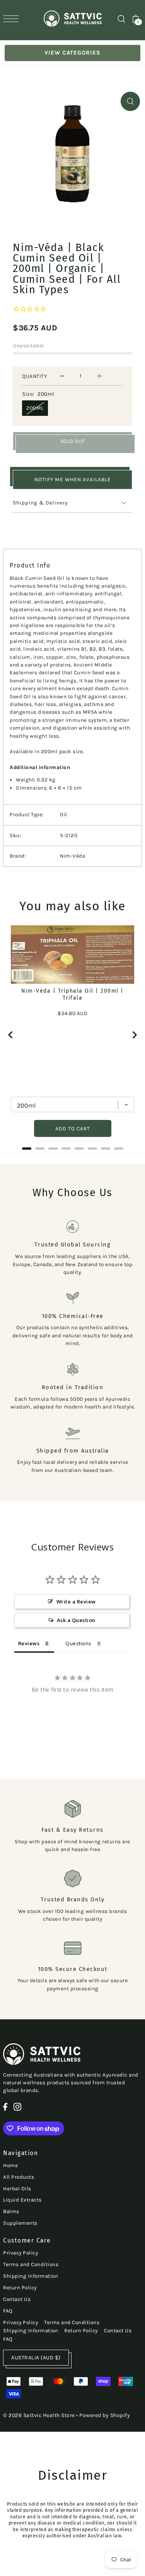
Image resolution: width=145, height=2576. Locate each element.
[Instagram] (17, 2107)
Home (10, 2165)
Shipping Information (31, 2276)
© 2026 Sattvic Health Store (39, 2415)
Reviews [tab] (29, 1643)
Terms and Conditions (31, 2264)
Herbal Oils (17, 2189)
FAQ (8, 2311)
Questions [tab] (78, 1643)
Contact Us (17, 2299)
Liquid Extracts (22, 2200)
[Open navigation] (13, 19)
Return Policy (20, 2288)
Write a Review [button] (76, 1602)
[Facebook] (5, 2107)
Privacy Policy (20, 2253)
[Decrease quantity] (62, 376)
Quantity (34, 376)
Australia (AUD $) (36, 2358)
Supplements (20, 2223)
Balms (11, 2211)
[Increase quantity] (99, 376)
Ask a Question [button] (76, 1620)
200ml (35, 408)
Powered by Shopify (105, 2415)
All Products (19, 2177)
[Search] (121, 19)
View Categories (72, 53)
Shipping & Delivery (40, 503)
